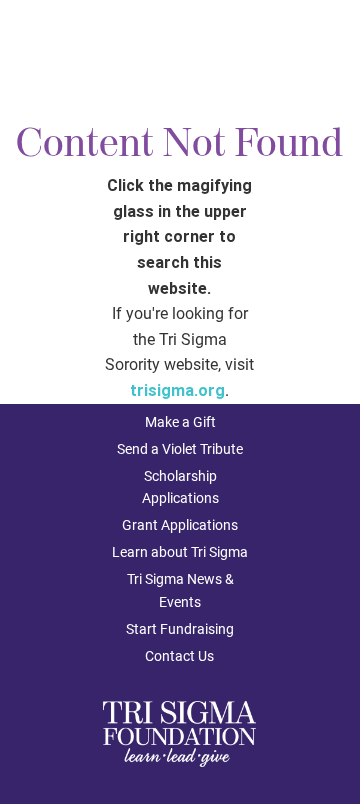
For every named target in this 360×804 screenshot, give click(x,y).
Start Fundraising (180, 629)
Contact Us (179, 656)
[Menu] (327, 45)
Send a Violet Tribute (180, 449)
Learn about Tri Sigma (180, 552)
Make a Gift (180, 422)
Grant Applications (180, 525)
